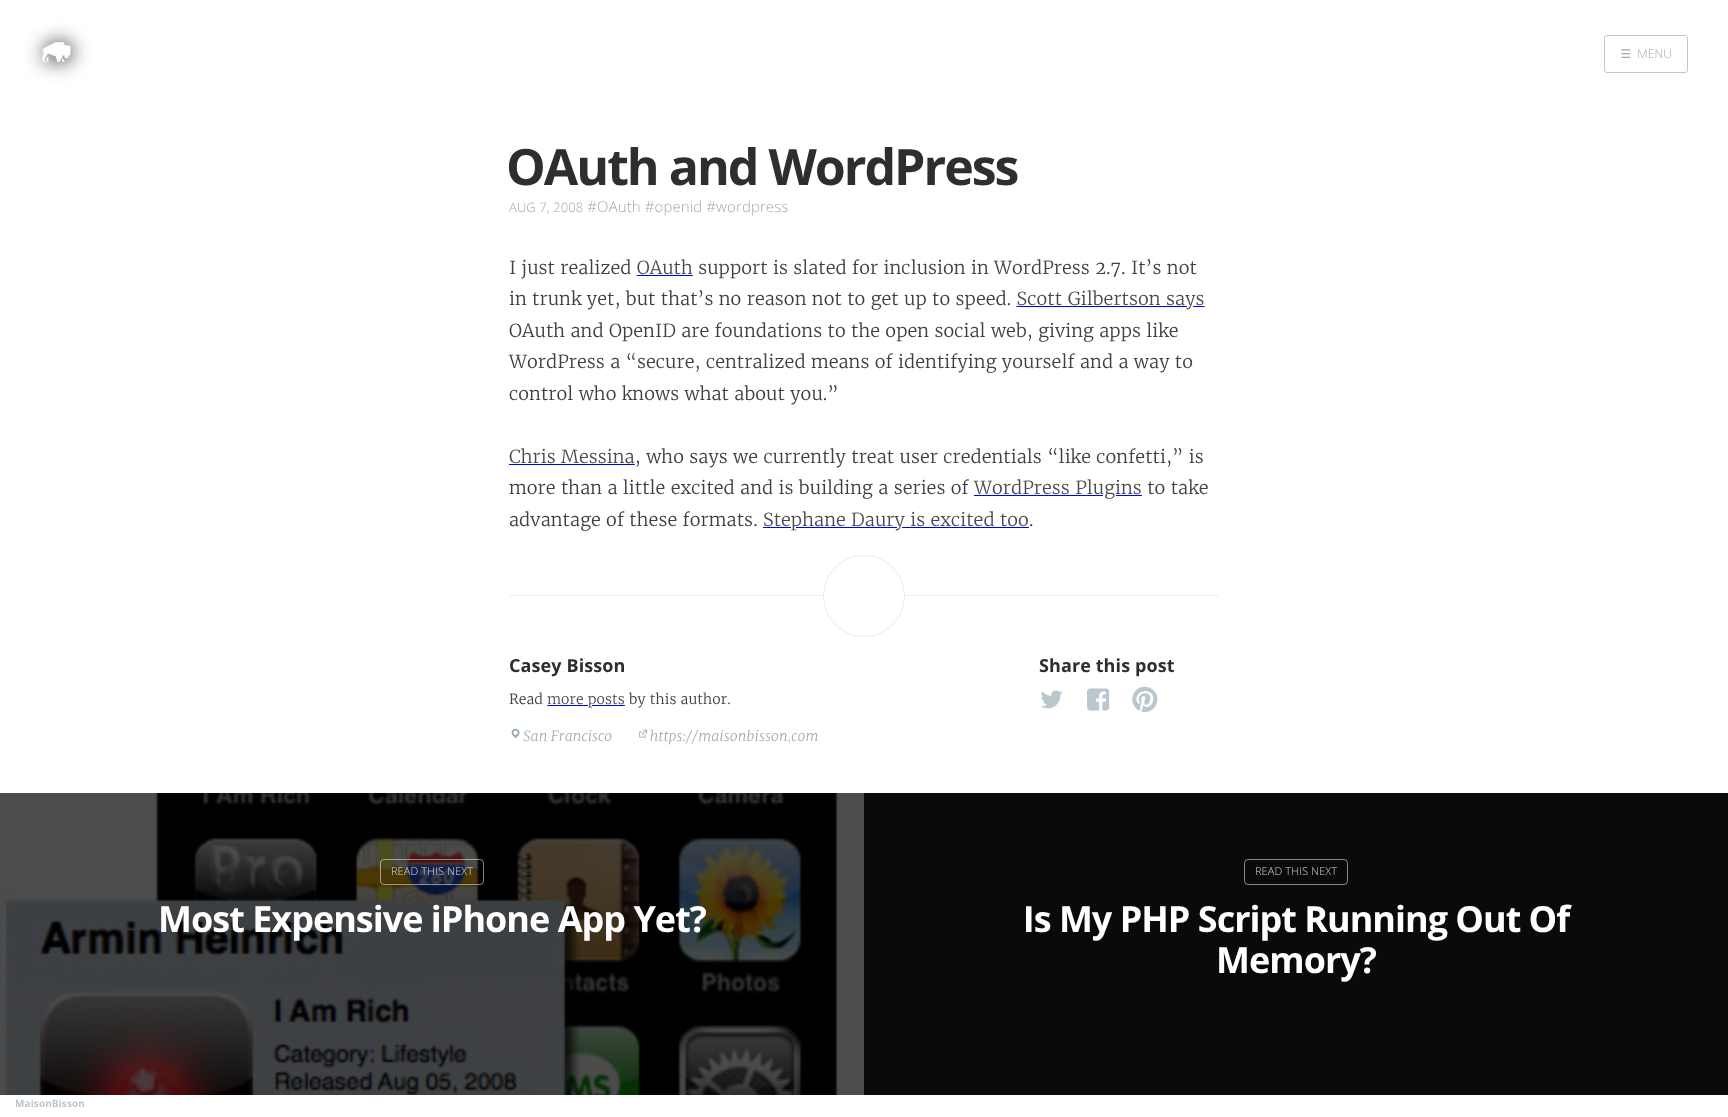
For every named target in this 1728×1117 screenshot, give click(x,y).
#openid (674, 207)
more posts (586, 699)
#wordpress (747, 207)
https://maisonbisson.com (734, 736)
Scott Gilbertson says (1111, 298)
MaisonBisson (50, 1103)
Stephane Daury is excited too (896, 519)
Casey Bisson (567, 666)
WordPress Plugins (1058, 487)
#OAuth (613, 207)
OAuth (665, 267)
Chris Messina (572, 456)
